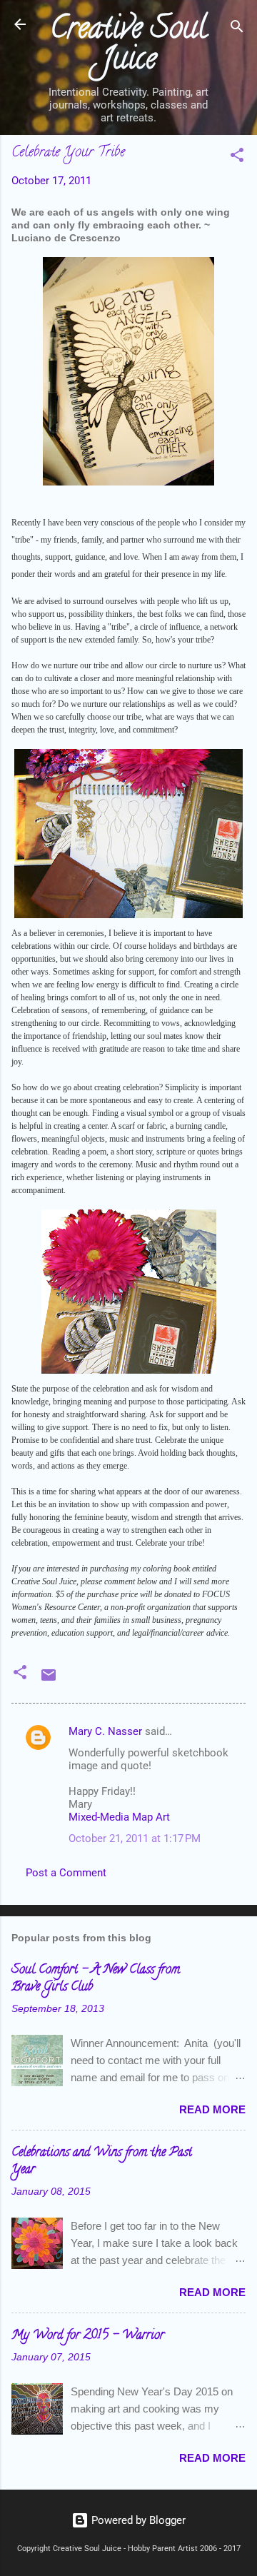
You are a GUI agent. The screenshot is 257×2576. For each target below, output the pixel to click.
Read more (212, 2109)
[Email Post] (49, 1680)
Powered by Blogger (137, 2520)
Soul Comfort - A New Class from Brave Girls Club (96, 1979)
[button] (237, 157)
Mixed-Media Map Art (119, 1817)
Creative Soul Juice (128, 46)
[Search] (237, 29)
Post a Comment (66, 1873)
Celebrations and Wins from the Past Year (102, 2162)
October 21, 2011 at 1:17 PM (135, 1838)
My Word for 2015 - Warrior (88, 2336)
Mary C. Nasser (105, 1731)
